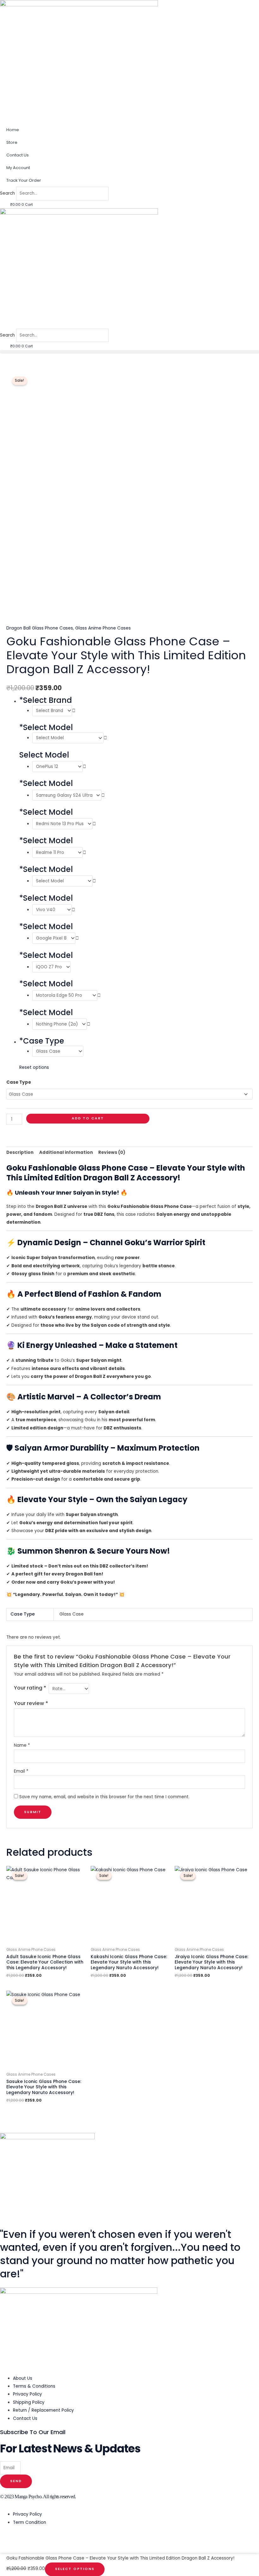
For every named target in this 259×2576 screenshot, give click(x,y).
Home (13, 130)
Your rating (30, 1688)
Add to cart (88, 1118)
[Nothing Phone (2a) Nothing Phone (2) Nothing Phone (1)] (61, 1024)
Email (21, 1771)
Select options (75, 2569)
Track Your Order (24, 180)
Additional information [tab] (66, 1152)
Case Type (19, 1082)
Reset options (34, 1067)
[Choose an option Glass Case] (58, 1051)
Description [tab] (20, 1152)
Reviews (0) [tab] (112, 1152)
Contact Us (18, 155)
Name (22, 1745)
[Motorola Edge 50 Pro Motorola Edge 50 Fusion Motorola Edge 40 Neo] (66, 995)
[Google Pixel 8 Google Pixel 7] (56, 938)
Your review (31, 1703)
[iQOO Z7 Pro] (51, 967)
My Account (18, 168)
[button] (129, 352)
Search (7, 193)
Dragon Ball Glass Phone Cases (40, 628)
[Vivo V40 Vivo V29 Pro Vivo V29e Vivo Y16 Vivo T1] (54, 910)
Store (12, 142)
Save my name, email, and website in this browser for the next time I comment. (104, 1797)
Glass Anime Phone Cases (103, 628)
